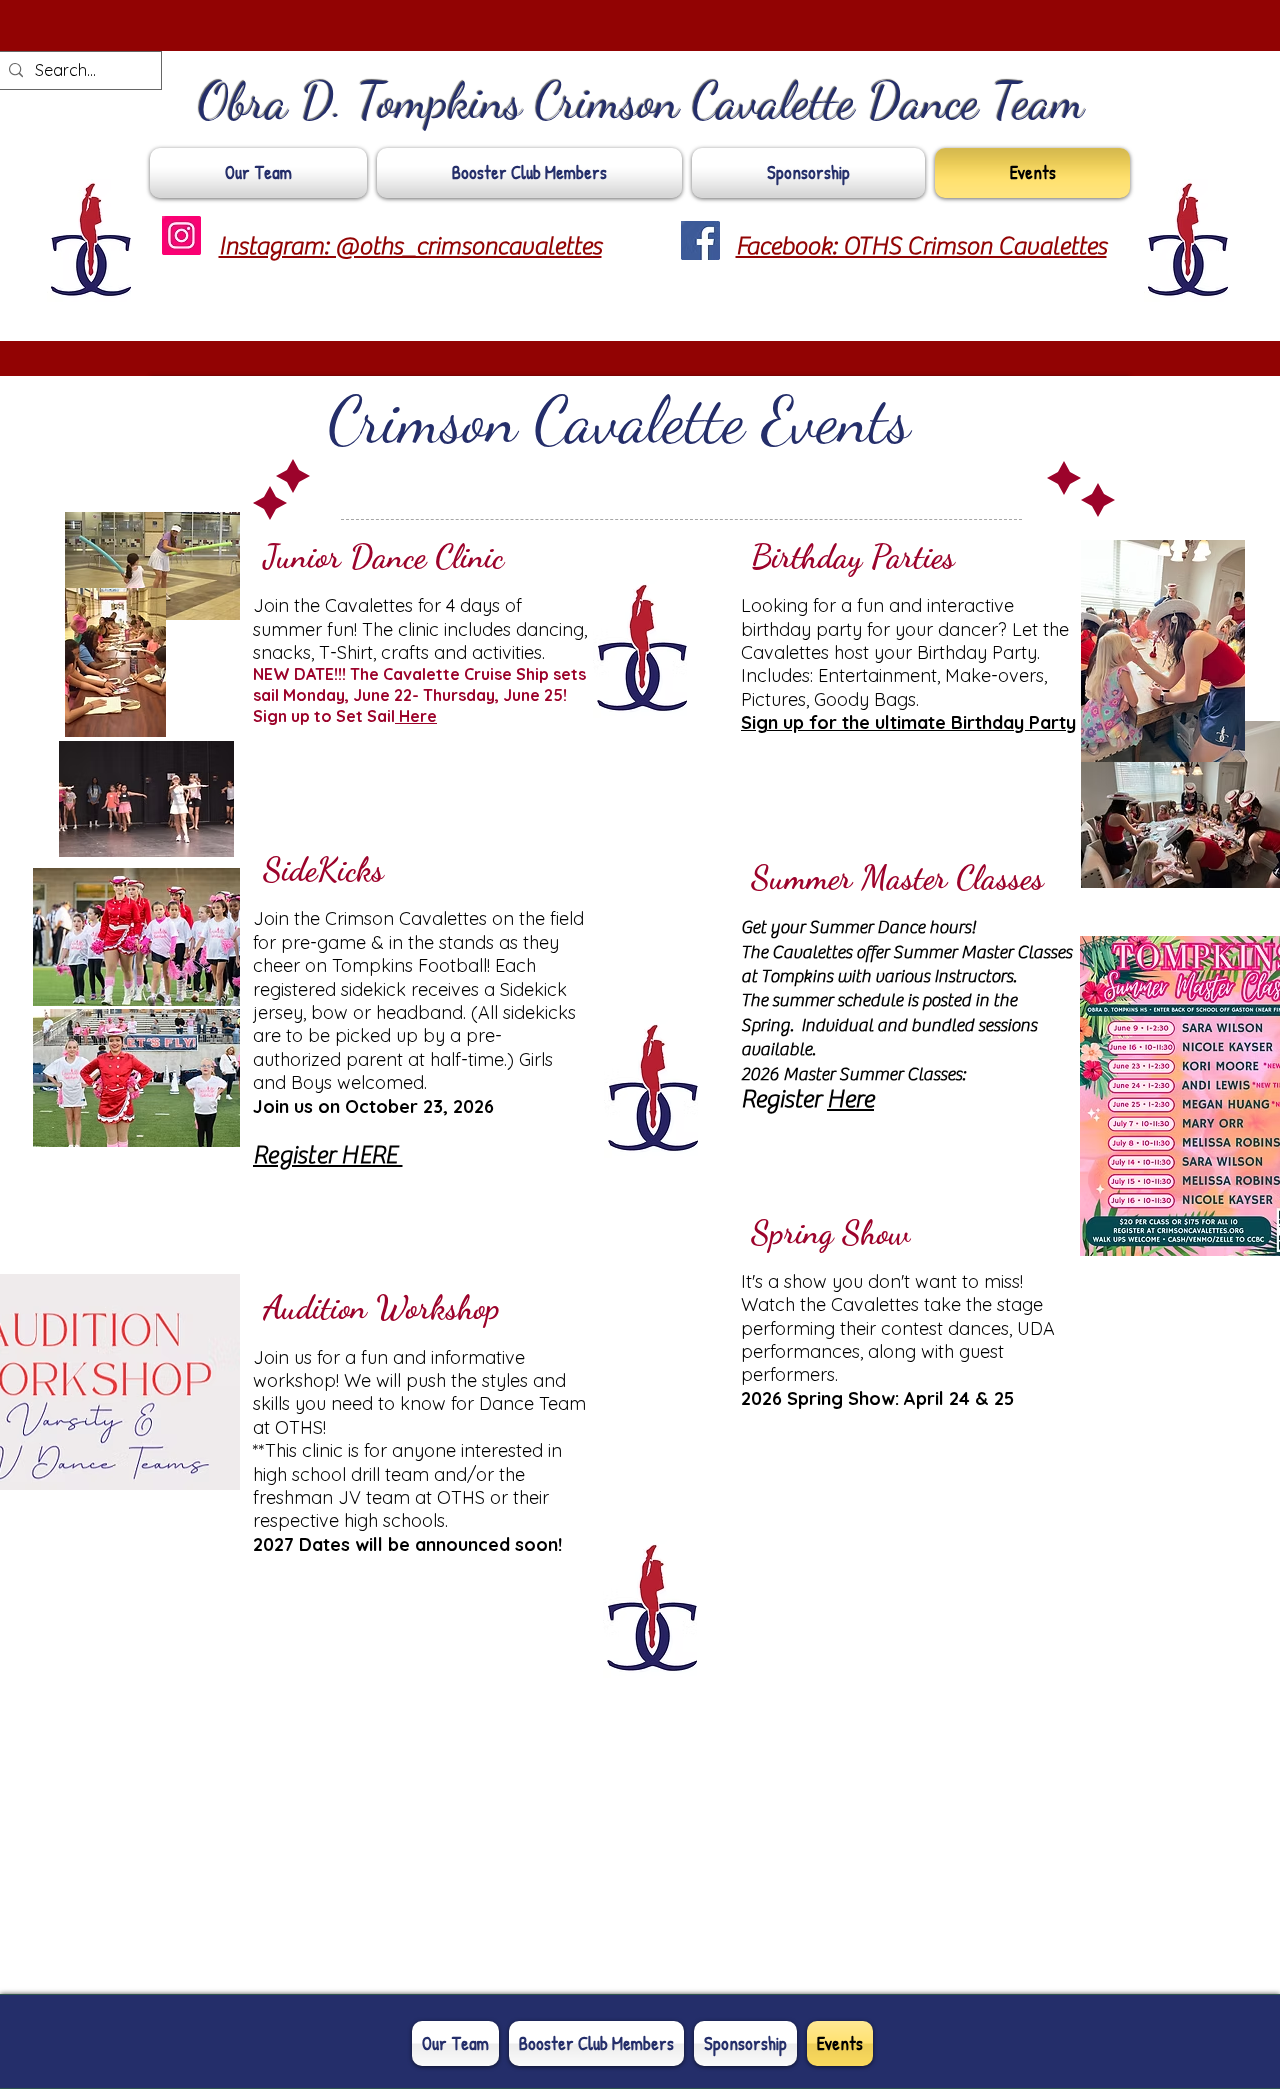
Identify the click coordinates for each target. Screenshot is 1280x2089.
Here (416, 716)
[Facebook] (700, 240)
